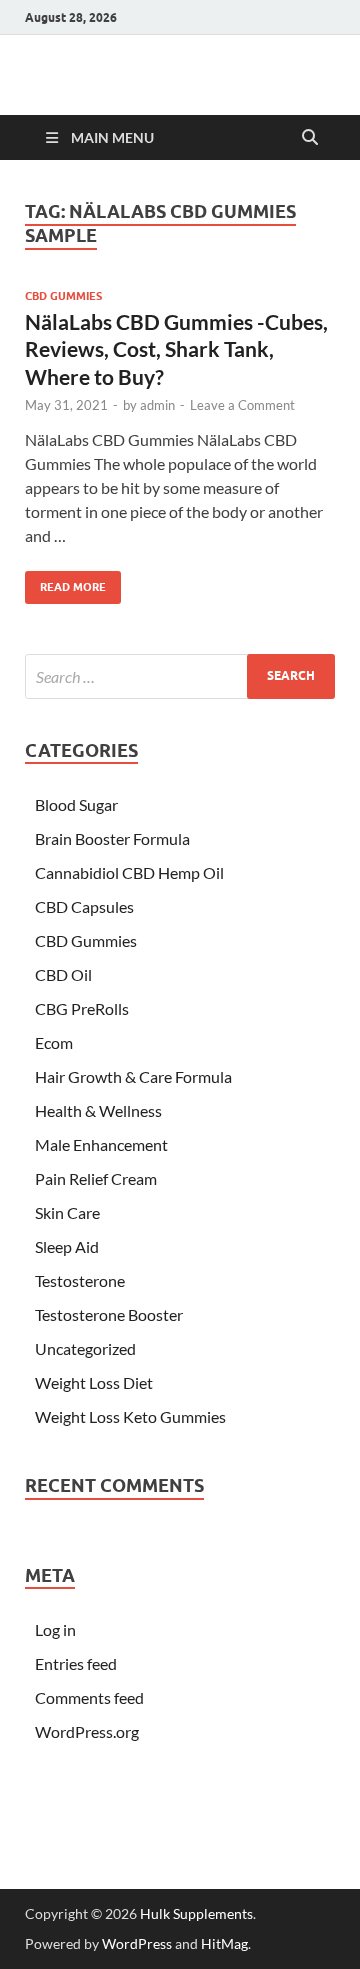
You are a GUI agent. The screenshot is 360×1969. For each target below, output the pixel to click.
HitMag (224, 1943)
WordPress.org (87, 1731)
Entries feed (76, 1663)
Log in (55, 1629)
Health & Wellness (98, 1110)
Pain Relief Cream (96, 1178)
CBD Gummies (63, 296)
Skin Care (67, 1212)
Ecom (54, 1042)
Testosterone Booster (109, 1314)
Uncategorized (85, 1348)
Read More (65, 582)
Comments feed (89, 1697)
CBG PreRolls (82, 1008)
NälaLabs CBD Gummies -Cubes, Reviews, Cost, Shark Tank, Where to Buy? (176, 349)
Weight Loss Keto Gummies (130, 1416)
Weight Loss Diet (94, 1382)
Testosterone (80, 1280)
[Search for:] (180, 676)
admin (157, 405)
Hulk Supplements (196, 1913)
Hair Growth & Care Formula (133, 1076)
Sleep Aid (67, 1246)
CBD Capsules (84, 906)
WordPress (137, 1943)
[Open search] (310, 138)
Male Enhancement (101, 1144)
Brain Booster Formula (112, 838)
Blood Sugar (76, 804)
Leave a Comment (242, 405)
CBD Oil (63, 974)
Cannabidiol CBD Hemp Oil (129, 872)
